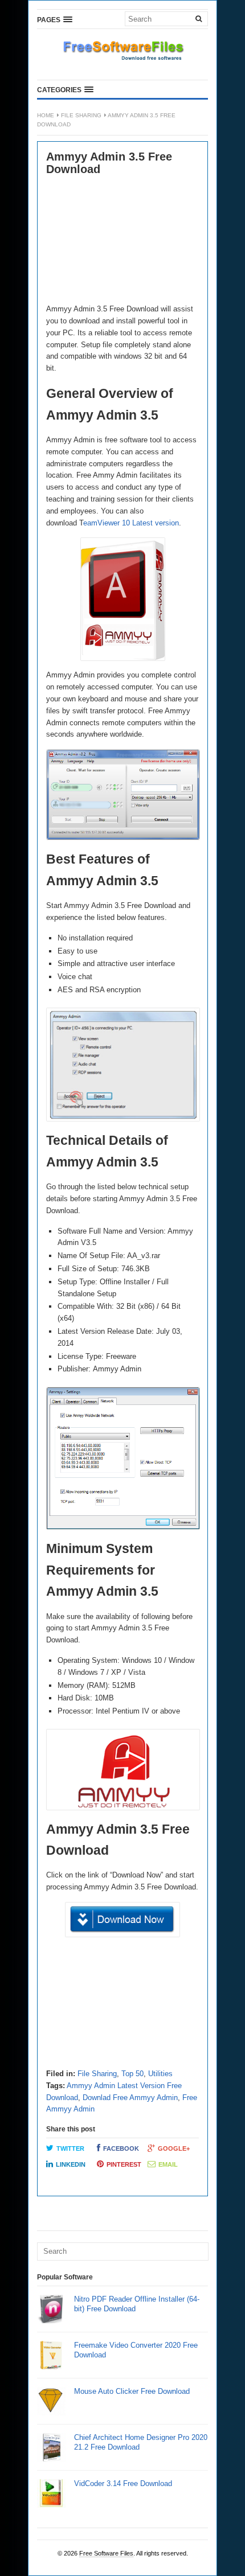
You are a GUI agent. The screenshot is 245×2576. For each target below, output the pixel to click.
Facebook (121, 2148)
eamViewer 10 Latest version (131, 523)
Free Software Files (106, 2553)
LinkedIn (71, 2164)
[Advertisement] (122, 241)
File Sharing (81, 115)
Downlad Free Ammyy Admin (130, 2098)
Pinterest (124, 2164)
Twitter (70, 2148)
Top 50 (132, 2074)
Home (46, 115)
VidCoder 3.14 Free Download (123, 2483)
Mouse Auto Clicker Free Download (132, 2391)
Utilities (160, 2074)
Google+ (174, 2148)
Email (168, 2164)
